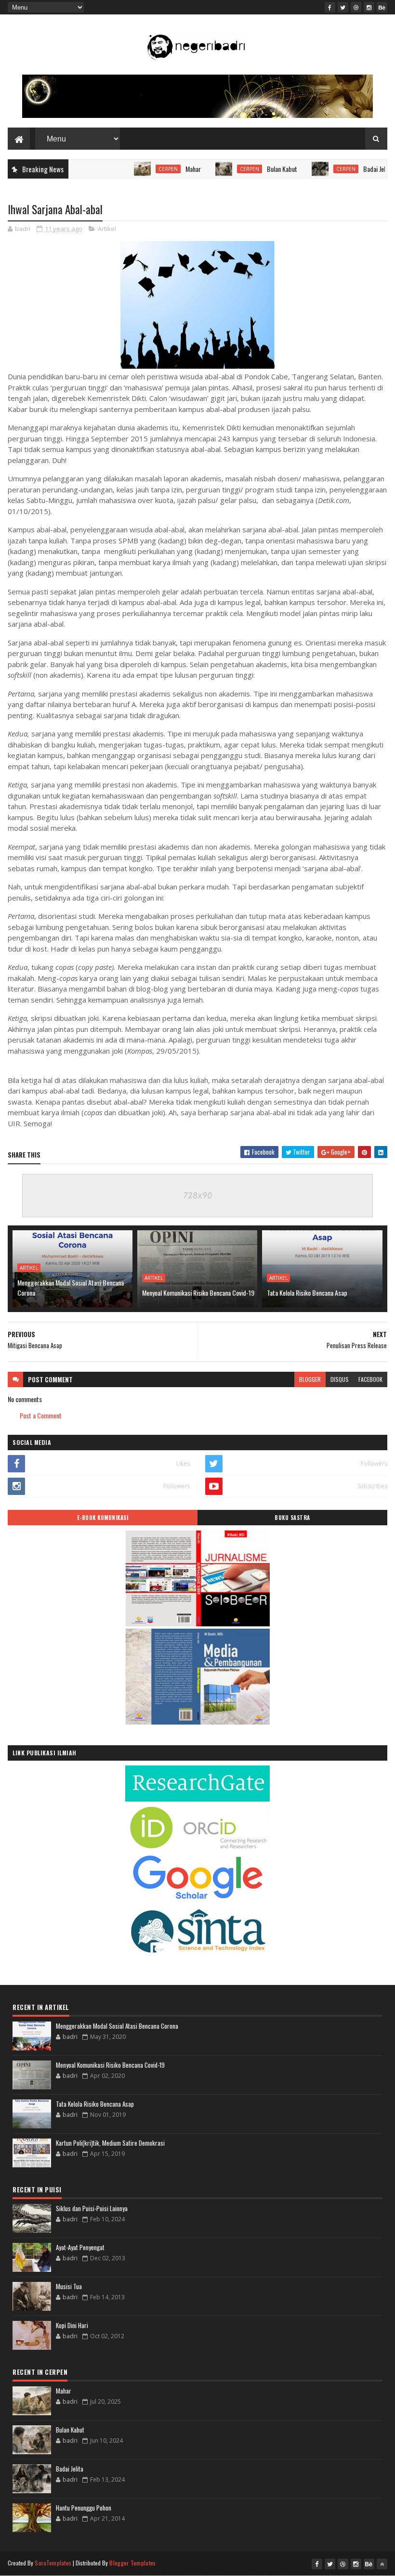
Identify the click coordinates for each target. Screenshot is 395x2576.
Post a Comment (41, 1415)
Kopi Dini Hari (72, 2325)
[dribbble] (356, 7)
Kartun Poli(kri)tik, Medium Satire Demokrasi (110, 2143)
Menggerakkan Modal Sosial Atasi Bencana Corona (71, 1288)
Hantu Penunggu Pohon (84, 2508)
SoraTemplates (53, 2563)
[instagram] (369, 7)
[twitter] (343, 7)
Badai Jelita (342, 169)
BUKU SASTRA (292, 1518)
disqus (340, 1379)
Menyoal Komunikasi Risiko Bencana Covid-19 (198, 1293)
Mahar (158, 169)
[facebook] (330, 7)
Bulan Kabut (247, 169)
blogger (310, 1379)
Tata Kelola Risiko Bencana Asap (307, 1293)
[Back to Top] (382, 2564)
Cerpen (133, 169)
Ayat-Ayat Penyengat (80, 2247)
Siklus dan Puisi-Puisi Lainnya (92, 2208)
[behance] (382, 7)
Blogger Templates (132, 2563)
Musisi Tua (69, 2286)
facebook (370, 1379)
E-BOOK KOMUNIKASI (103, 1518)
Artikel (107, 229)
